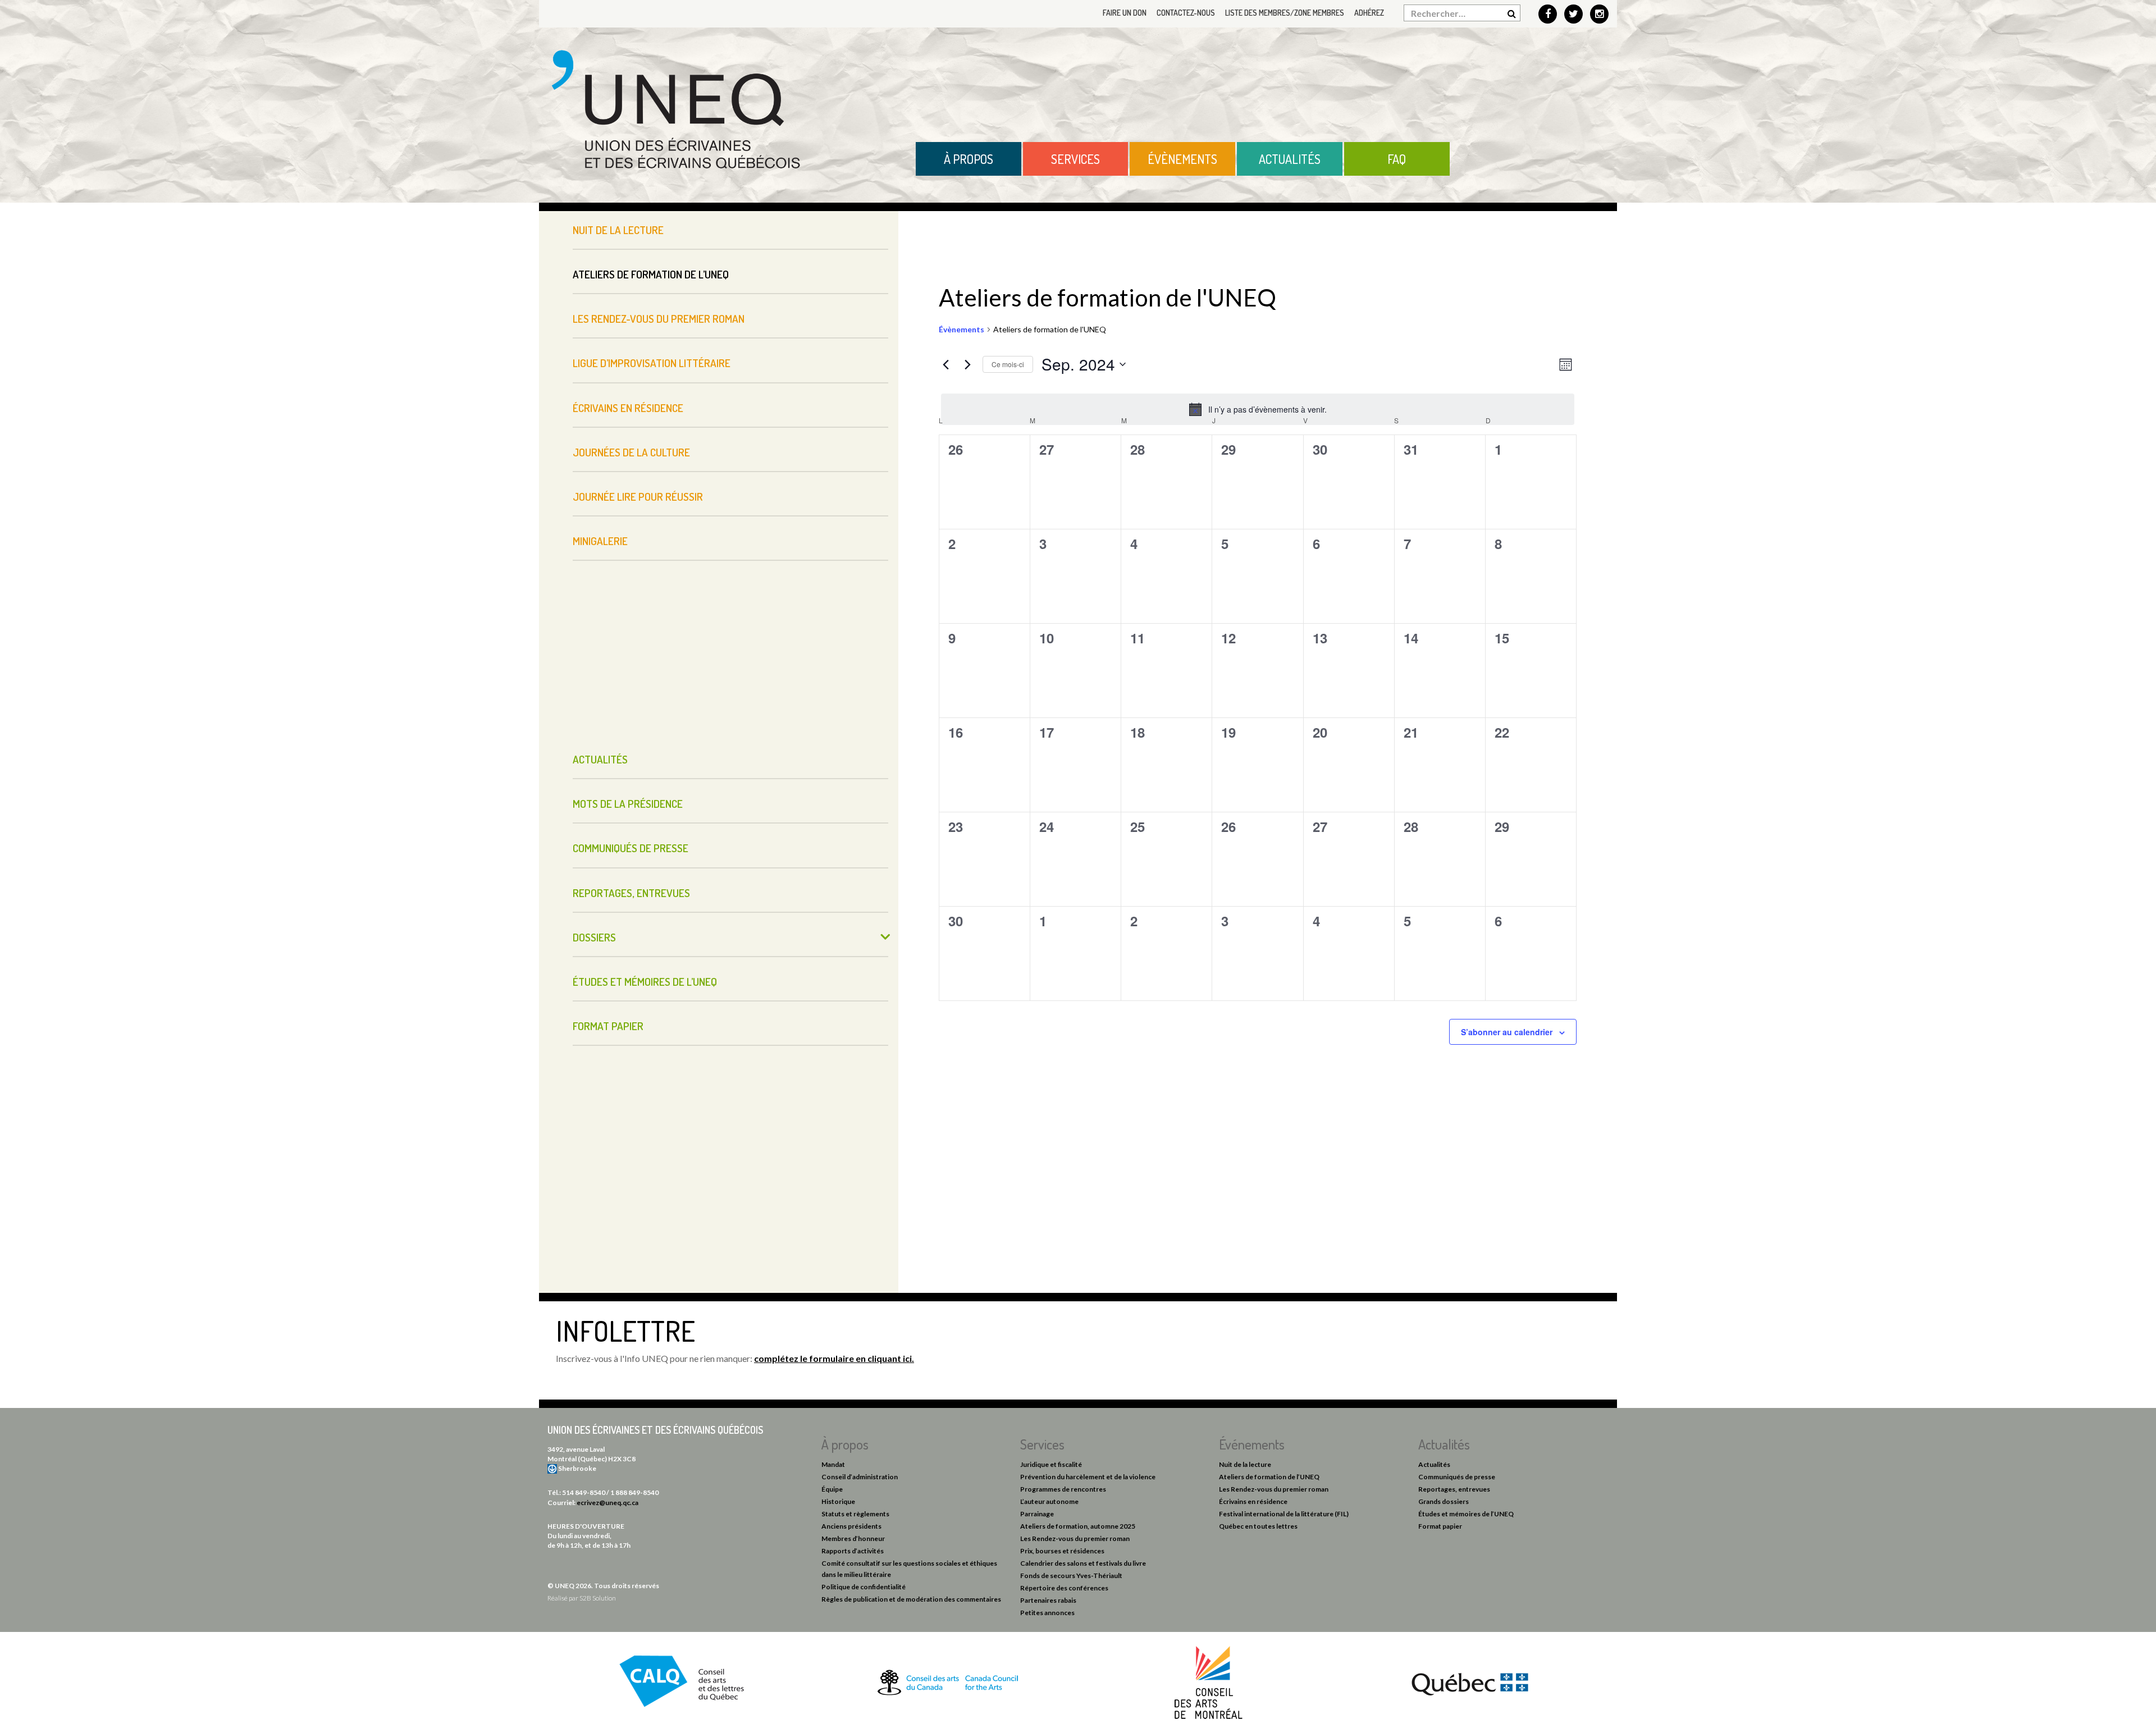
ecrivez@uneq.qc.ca (607, 1503)
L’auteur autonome (1049, 1501)
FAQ (1397, 159)
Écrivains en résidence (628, 408)
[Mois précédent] (945, 364)
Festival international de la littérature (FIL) (1284, 1514)
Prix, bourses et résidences (1062, 1551)
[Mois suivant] (967, 364)
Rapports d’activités (853, 1551)
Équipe (832, 1489)
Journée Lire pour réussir (638, 497)
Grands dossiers (1444, 1501)
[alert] (1258, 409)
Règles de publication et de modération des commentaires (911, 1599)
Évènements (1182, 159)
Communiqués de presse (631, 848)
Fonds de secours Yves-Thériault (1071, 1576)
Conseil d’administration (860, 1477)
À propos (969, 159)
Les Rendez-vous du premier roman (659, 319)
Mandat (833, 1464)
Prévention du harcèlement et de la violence (1088, 1477)
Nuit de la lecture (618, 230)
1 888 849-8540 (634, 1492)
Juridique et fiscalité (1051, 1464)
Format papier (608, 1026)
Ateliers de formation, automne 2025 (1078, 1526)
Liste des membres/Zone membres (1285, 13)
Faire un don (1125, 13)
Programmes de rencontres (1063, 1489)
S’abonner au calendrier (1507, 1032)
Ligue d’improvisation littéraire (652, 363)
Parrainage (1037, 1514)
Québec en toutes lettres (1258, 1526)
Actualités (1290, 159)
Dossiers (594, 937)
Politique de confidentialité (864, 1587)
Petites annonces (1047, 1613)
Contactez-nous (1186, 13)
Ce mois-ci (1008, 364)
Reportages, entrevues (631, 893)
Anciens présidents (851, 1526)
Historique (838, 1501)
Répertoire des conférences (1064, 1588)
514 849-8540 (584, 1492)
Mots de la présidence (628, 804)
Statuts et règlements (855, 1514)
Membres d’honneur (853, 1538)
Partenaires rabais (1048, 1600)
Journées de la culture (631, 452)
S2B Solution (598, 1598)
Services (1075, 159)
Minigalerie (600, 541)
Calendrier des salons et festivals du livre (1083, 1563)
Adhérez (1369, 13)
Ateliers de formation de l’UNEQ (651, 274)
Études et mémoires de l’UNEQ (645, 982)
